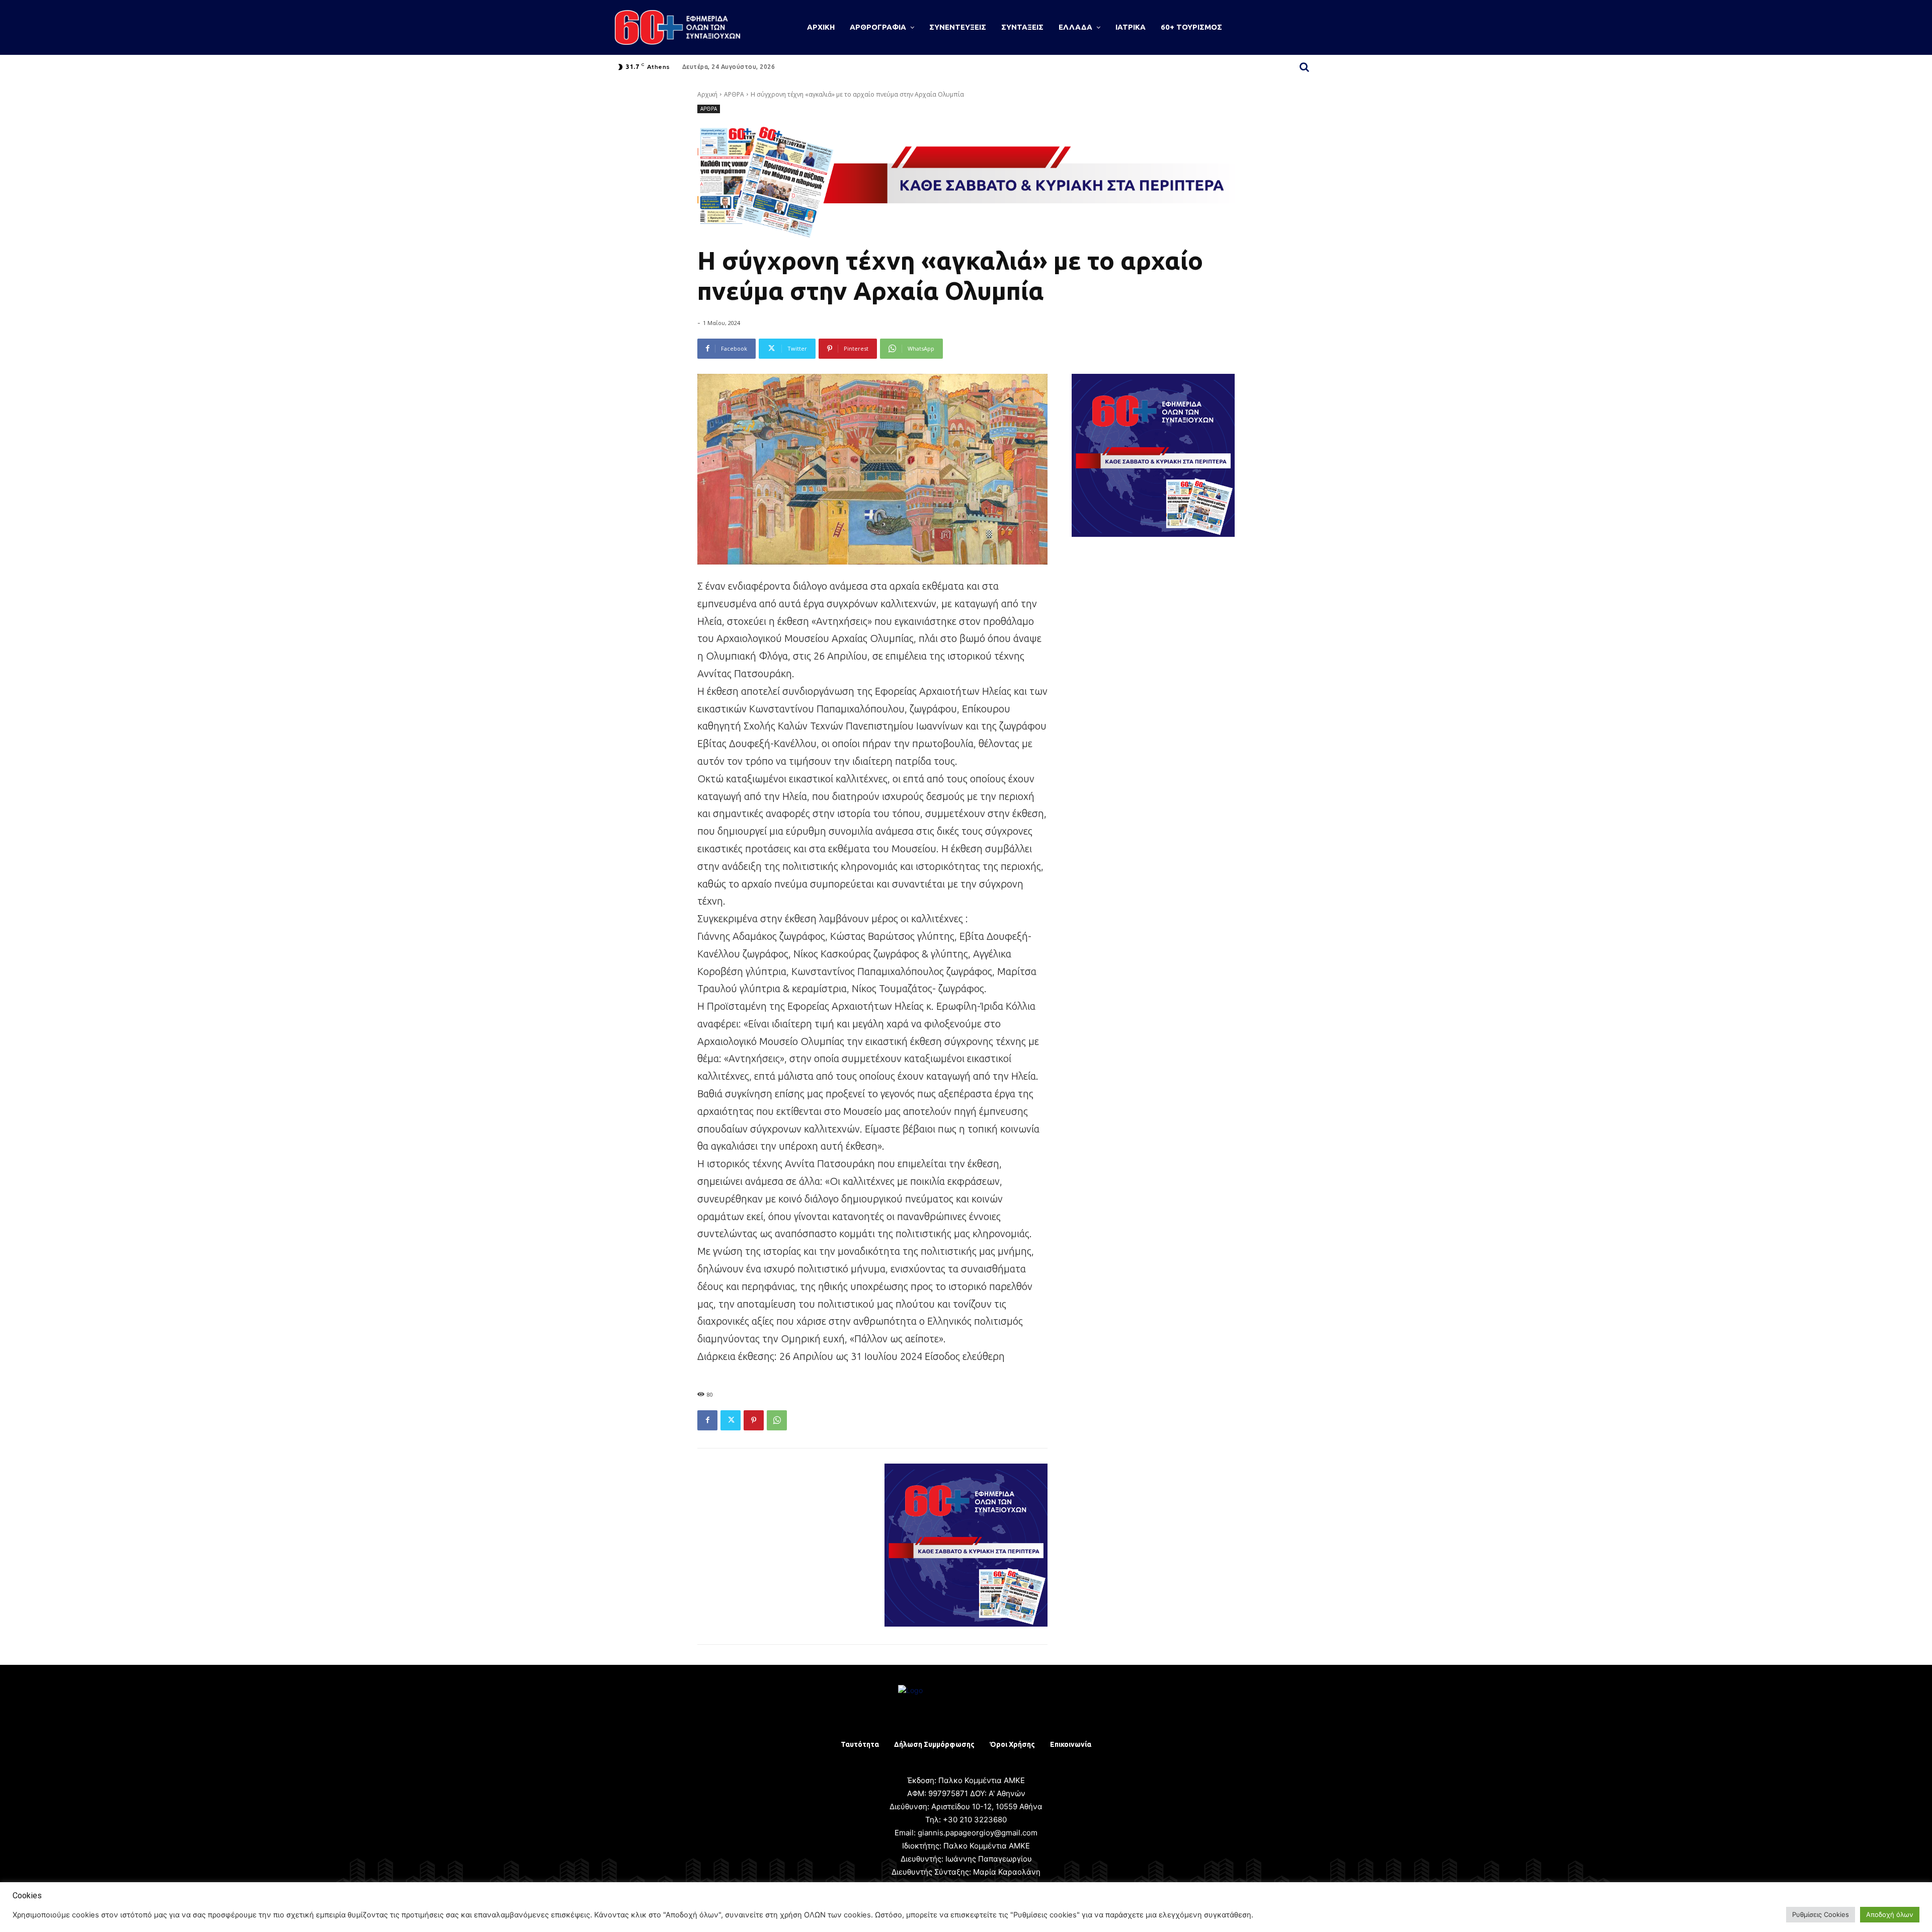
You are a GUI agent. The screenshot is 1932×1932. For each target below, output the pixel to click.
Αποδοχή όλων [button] (1890, 1914)
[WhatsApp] (777, 1420)
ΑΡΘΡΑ (734, 94)
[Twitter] (731, 1420)
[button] (1304, 67)
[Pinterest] (754, 1420)
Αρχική (707, 94)
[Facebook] (707, 1420)
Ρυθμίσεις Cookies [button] (1821, 1914)
